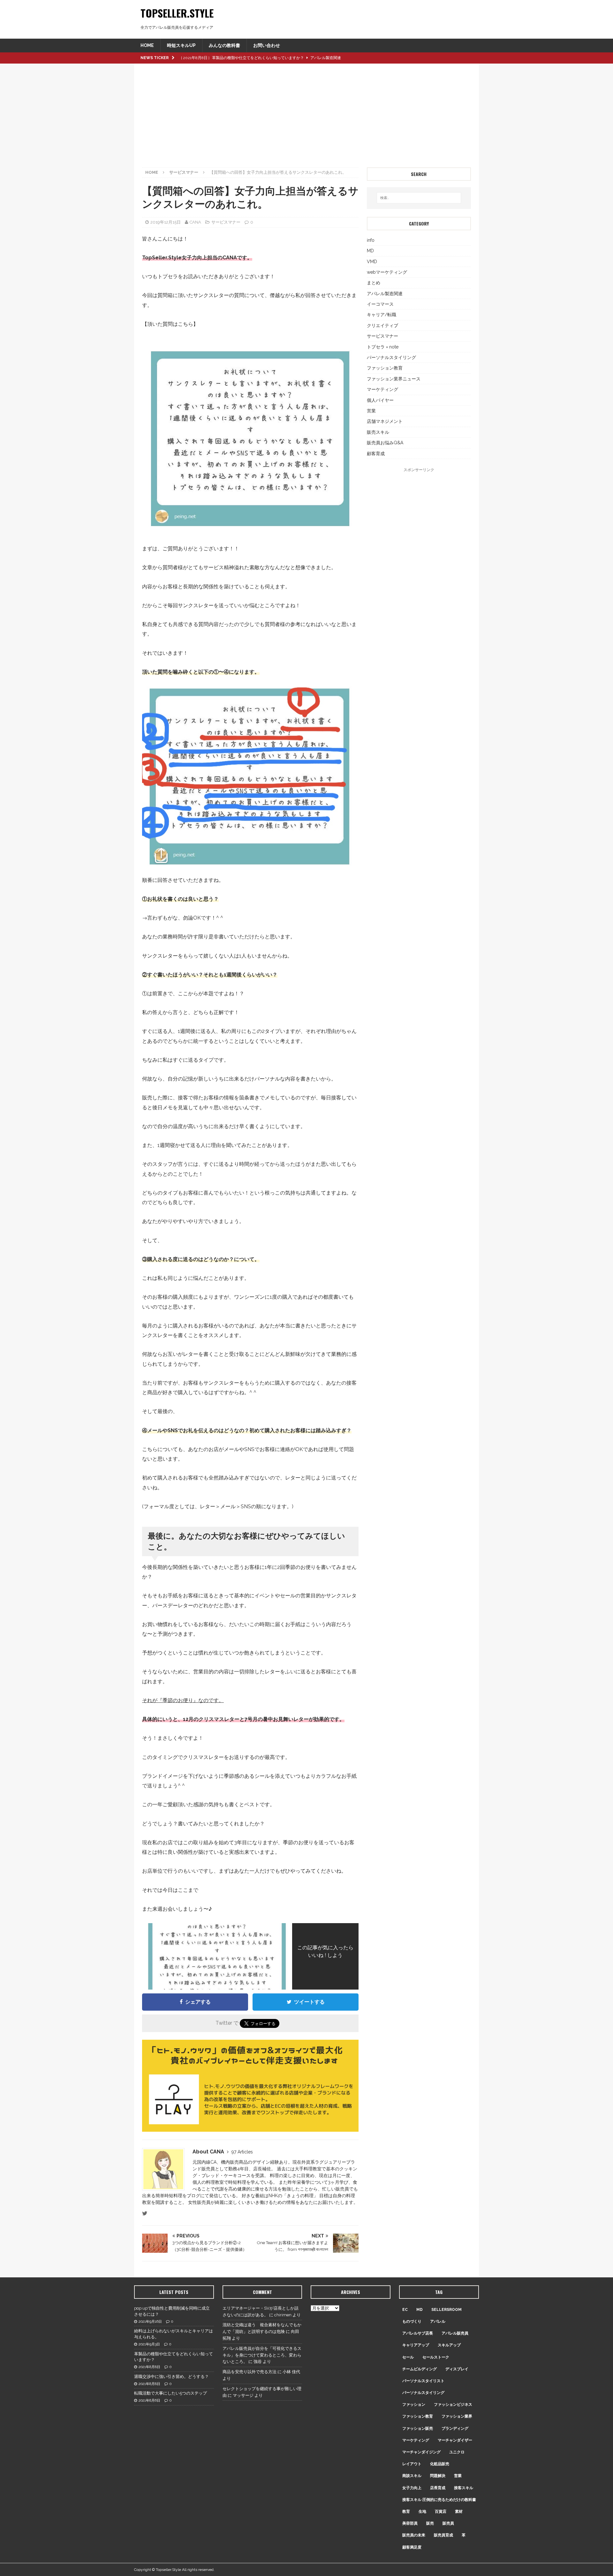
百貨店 (441, 2511)
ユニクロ (457, 2452)
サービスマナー (226, 222)
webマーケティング (387, 272)
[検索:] (419, 198)
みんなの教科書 (224, 45)
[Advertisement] (306, 119)
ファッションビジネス (453, 2404)
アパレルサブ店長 (418, 2333)
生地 (422, 2511)
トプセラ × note (383, 347)
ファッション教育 (385, 368)
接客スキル (464, 2488)
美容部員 (410, 2523)
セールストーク (436, 2357)
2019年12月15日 (166, 222)
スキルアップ (449, 2345)
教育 (406, 2511)
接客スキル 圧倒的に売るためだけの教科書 (439, 2500)
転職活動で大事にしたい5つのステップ (170, 2393)
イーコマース (380, 304)
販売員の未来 (414, 2535)
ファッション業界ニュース (394, 379)
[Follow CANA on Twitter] (145, 2213)
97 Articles (242, 2152)
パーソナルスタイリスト (423, 2381)
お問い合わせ (267, 45)
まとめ (374, 283)
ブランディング (455, 2428)
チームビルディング (420, 2369)
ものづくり (412, 2321)
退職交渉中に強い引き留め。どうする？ (171, 2377)
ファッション (414, 2404)
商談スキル (412, 2476)
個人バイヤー (380, 400)
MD (370, 251)
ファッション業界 (457, 2416)
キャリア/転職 (382, 315)
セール (408, 2357)
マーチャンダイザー (455, 2440)
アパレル (438, 2321)
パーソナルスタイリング (391, 357)
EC (405, 2310)
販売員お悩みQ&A (385, 443)
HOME (147, 45)
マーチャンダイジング (421, 2452)
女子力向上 (412, 2488)
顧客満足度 (412, 2547)
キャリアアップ (416, 2345)
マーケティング (382, 389)
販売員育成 (443, 2535)
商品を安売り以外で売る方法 (250, 2372)
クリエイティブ (382, 325)
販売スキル (378, 432)
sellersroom (447, 2310)
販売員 (448, 2523)
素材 (459, 2511)
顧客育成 (376, 454)
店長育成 (438, 2488)
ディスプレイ (457, 2369)
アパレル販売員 (455, 2333)
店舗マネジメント (385, 421)
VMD (372, 262)
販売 (430, 2523)
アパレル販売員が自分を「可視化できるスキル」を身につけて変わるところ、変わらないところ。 (262, 2355)
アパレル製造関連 (385, 294)
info (371, 240)
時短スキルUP (181, 45)
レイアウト (412, 2464)
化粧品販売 (440, 2464)
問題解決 (438, 2476)
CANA (195, 222)
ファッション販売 (418, 2428)
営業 (371, 411)
